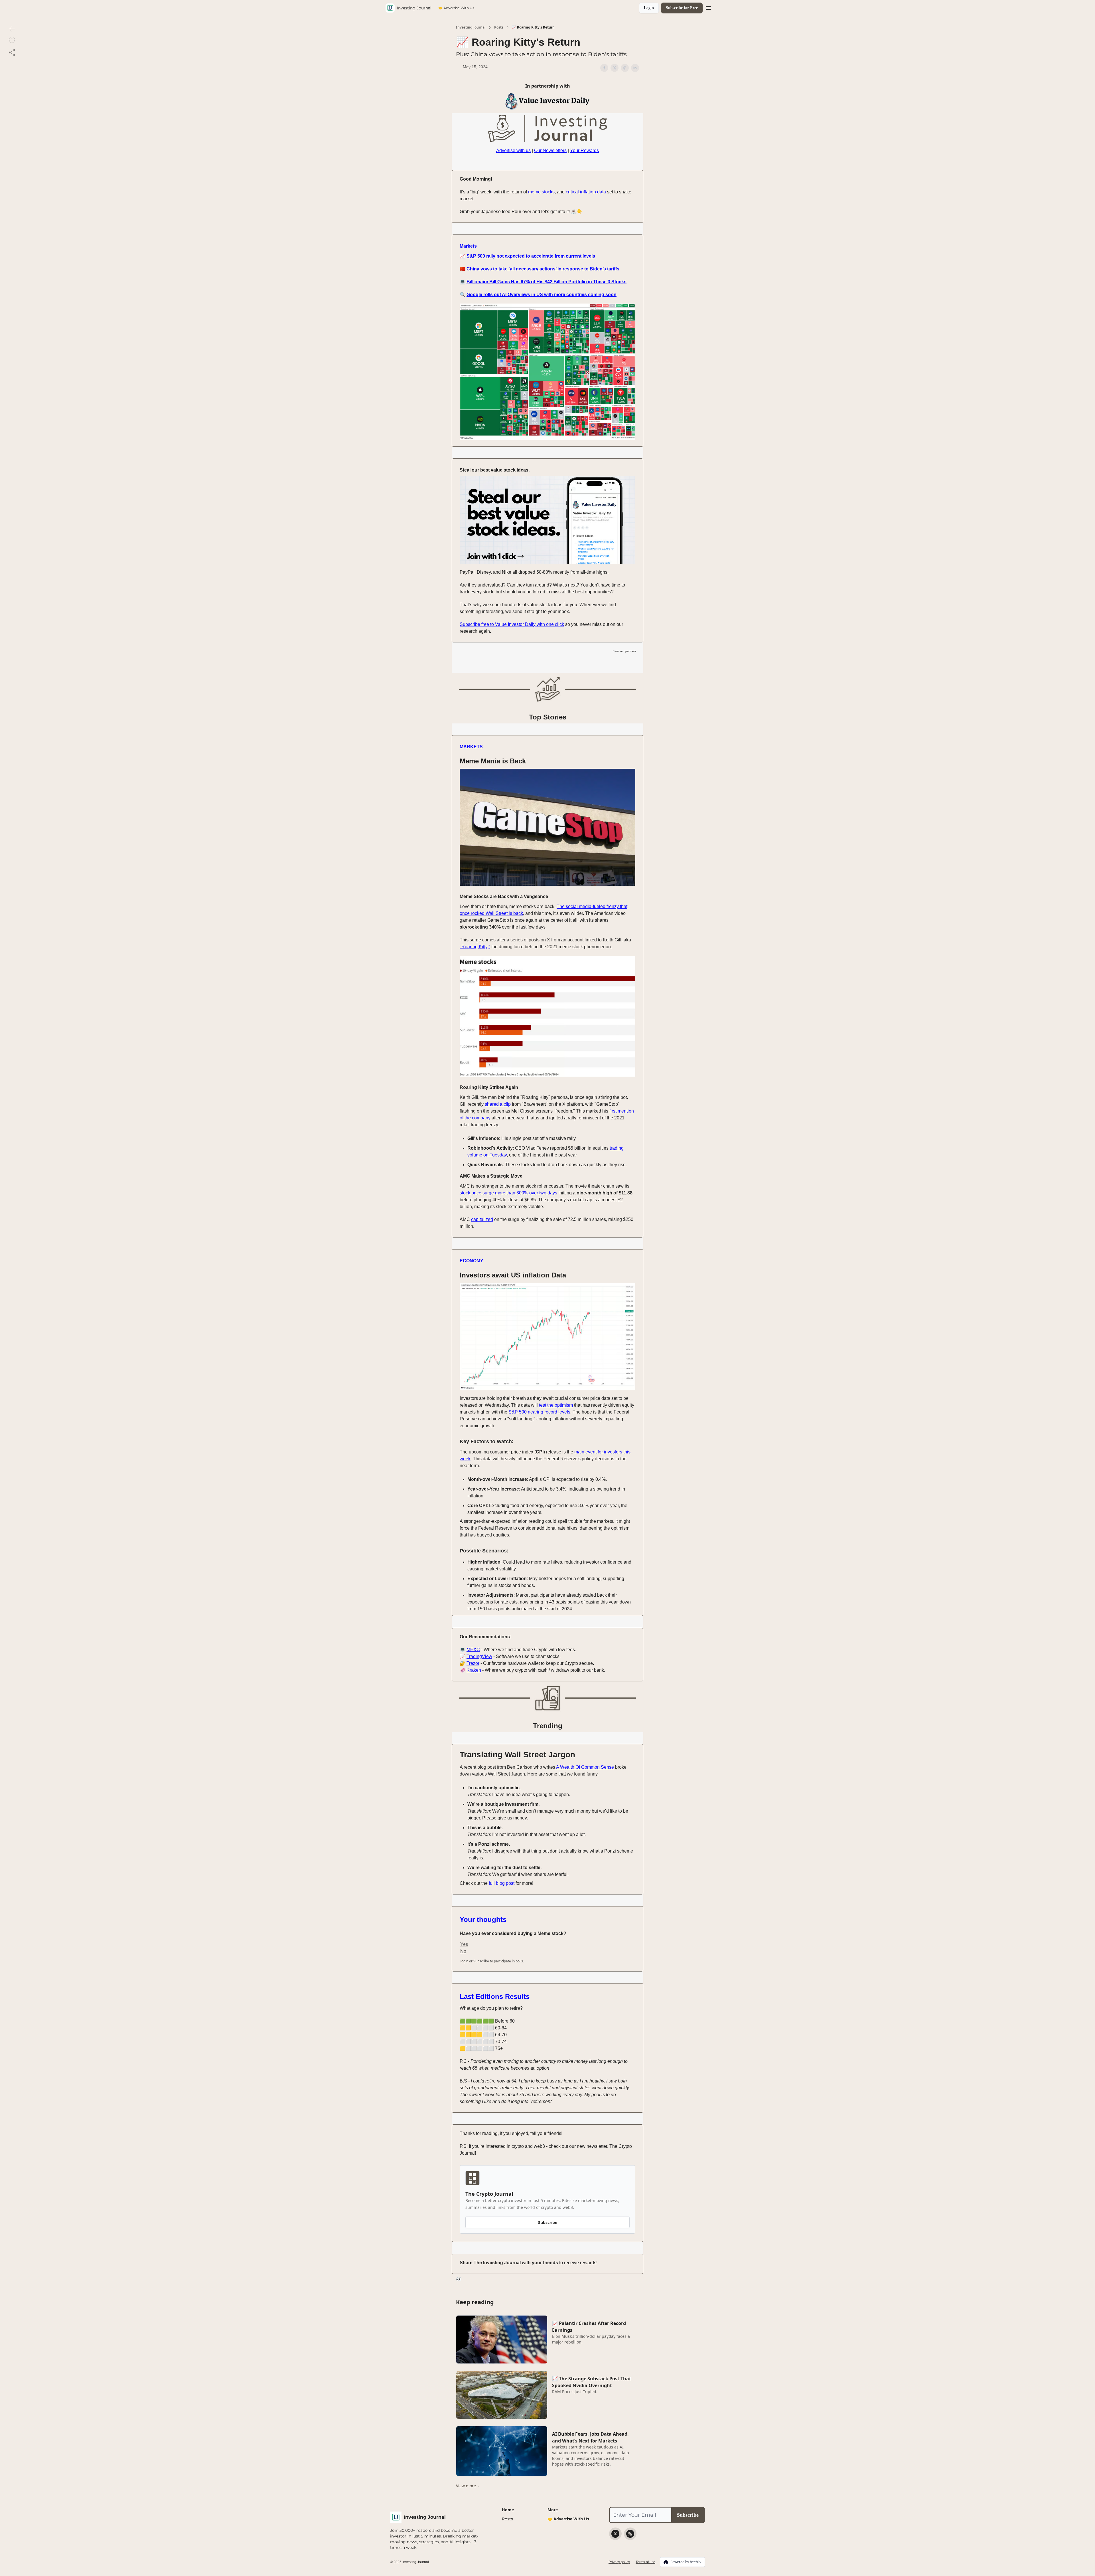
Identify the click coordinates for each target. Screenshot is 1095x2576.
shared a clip (498, 1104)
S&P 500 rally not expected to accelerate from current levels (531, 256)
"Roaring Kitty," (475, 947)
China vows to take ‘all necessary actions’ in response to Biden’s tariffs (543, 269)
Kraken (474, 1670)
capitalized (482, 1219)
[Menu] (708, 7)
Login (649, 8)
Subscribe (548, 2222)
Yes (464, 1944)
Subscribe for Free (682, 8)
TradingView (479, 1656)
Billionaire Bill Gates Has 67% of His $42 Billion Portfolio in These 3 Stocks (547, 282)
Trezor (473, 1663)
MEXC (473, 1650)
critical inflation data (586, 192)
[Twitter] (615, 2534)
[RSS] (630, 2534)
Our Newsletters (550, 150)
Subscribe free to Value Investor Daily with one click (512, 624)
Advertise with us (513, 150)
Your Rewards (584, 150)
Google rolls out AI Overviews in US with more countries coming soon (542, 295)
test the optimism (556, 1405)
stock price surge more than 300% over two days (508, 1193)
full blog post (502, 1883)
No (463, 1951)
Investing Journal (471, 27)
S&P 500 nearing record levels (539, 1412)
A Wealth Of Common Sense (585, 1767)
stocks (548, 192)
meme (534, 192)
